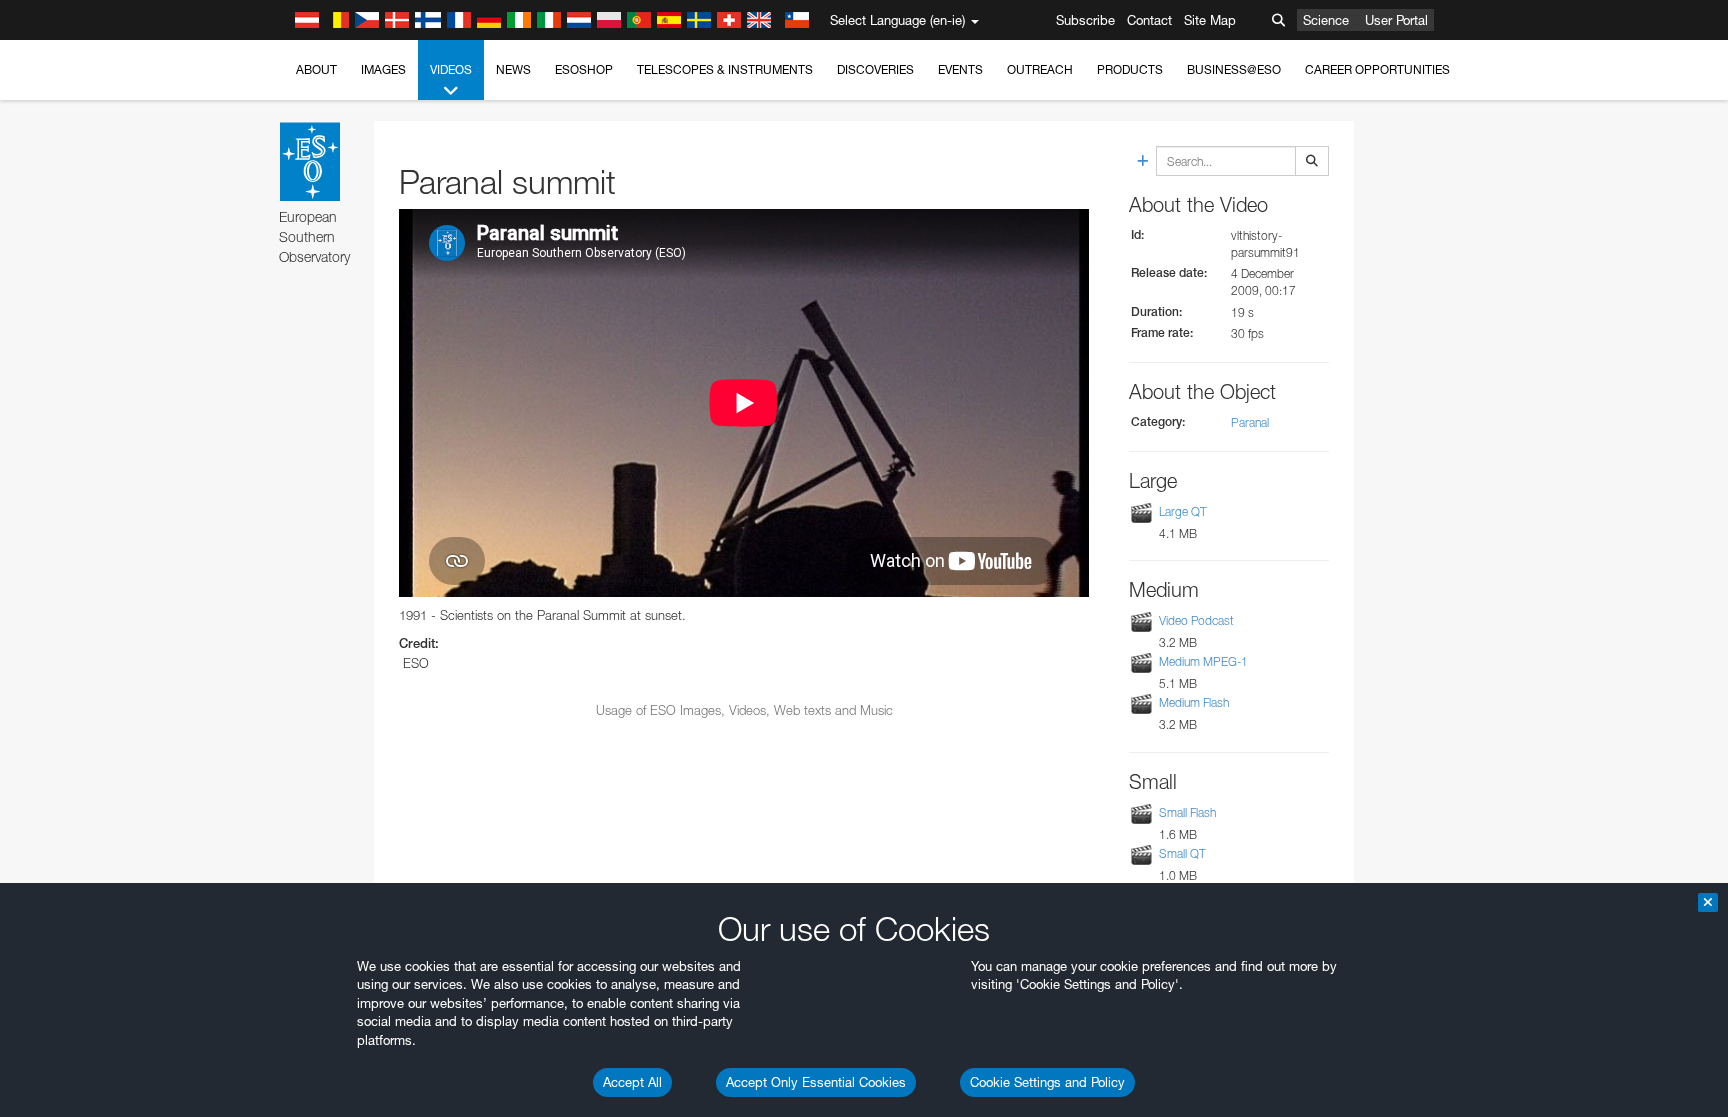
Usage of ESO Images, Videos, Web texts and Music (744, 710)
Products (1130, 69)
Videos (451, 69)
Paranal (1250, 422)
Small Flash (1187, 812)
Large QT (1183, 511)
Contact (1149, 20)
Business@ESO (1234, 69)
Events (960, 69)
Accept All (632, 1082)
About (316, 69)
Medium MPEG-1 (1203, 661)
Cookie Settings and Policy (1047, 1082)
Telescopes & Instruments (725, 69)
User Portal (1396, 20)
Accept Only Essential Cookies (816, 1082)
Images (383, 69)
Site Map (1210, 20)
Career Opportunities (1377, 69)
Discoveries (875, 69)
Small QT (1182, 853)
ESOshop (584, 69)
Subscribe (1085, 20)
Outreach (1040, 69)
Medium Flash (1194, 703)
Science (1326, 20)
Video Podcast (1196, 620)
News (513, 69)
